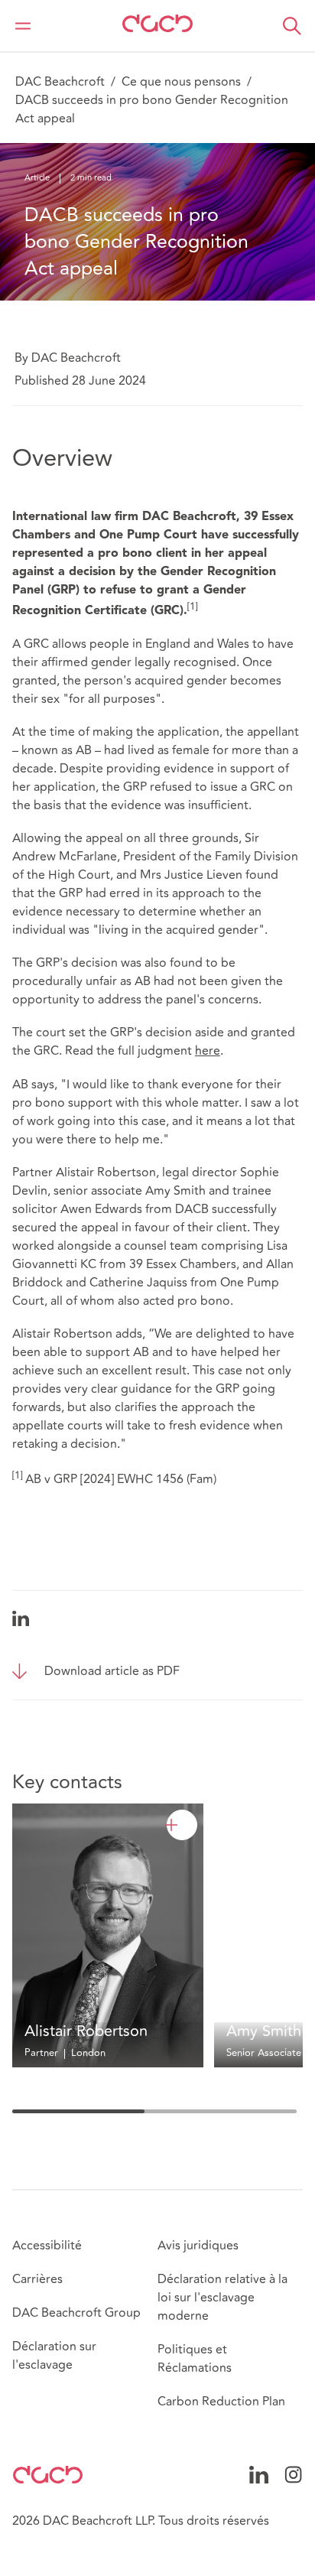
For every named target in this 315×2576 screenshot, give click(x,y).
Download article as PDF (112, 1671)
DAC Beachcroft (60, 82)
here (208, 1051)
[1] (192, 607)
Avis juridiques (198, 2246)
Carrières (37, 2279)
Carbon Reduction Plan (221, 2402)
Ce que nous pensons (181, 82)
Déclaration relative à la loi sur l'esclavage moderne (222, 2298)
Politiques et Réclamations (195, 2359)
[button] (292, 26)
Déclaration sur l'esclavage (54, 2356)
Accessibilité (47, 2246)
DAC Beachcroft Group (76, 2313)
